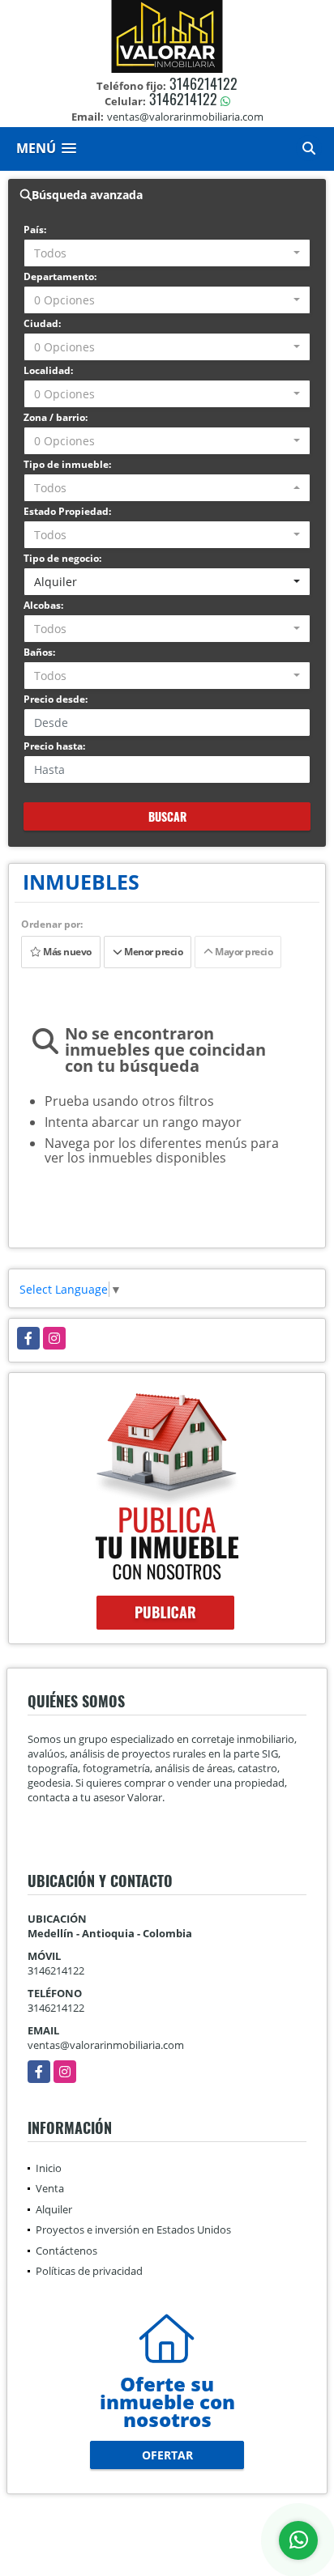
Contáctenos (66, 2251)
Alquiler (54, 2209)
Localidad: (48, 370)
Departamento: (60, 276)
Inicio (49, 2168)
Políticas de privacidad (89, 2271)
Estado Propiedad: (67, 511)
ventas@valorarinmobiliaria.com (106, 2045)
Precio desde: (56, 699)
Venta (50, 2188)
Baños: (39, 652)
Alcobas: (43, 605)
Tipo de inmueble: (67, 464)
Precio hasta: (54, 746)
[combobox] (167, 253)
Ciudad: (42, 323)
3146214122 (203, 83)
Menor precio (152, 952)
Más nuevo (66, 952)
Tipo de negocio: (62, 558)
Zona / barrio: (56, 417)
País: (35, 230)
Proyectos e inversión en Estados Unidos (133, 2230)
